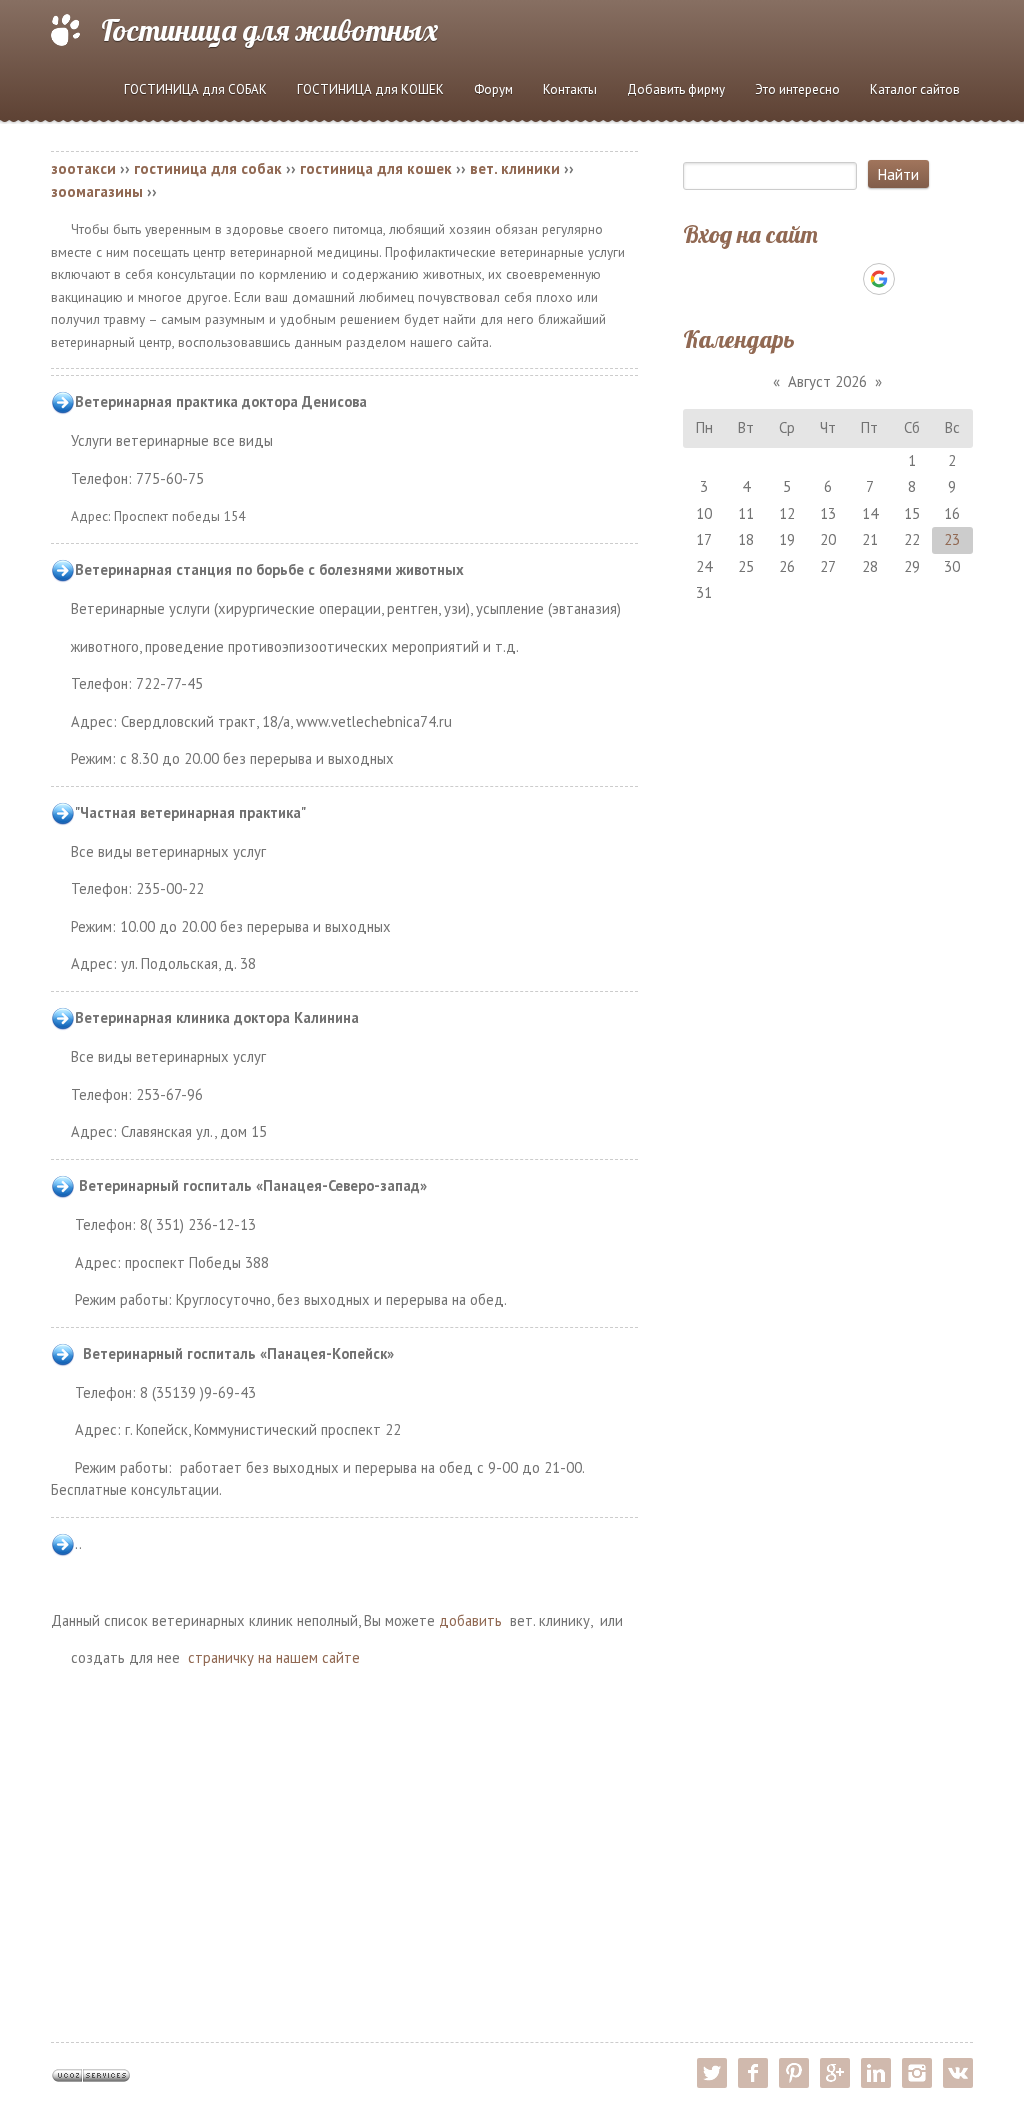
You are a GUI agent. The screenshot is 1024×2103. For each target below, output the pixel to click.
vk (958, 2073)
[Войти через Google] (879, 279)
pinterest (794, 2073)
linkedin (876, 2073)
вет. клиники (515, 168)
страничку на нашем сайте (274, 1657)
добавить (470, 1620)
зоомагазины (97, 191)
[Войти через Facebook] (810, 279)
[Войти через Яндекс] (844, 279)
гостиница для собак (208, 168)
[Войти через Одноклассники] (914, 279)
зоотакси (83, 168)
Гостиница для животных (269, 30)
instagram (917, 2073)
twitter (712, 2073)
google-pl (835, 2073)
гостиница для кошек (376, 168)
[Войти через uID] (742, 279)
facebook (753, 2073)
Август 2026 (827, 381)
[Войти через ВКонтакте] (776, 279)
